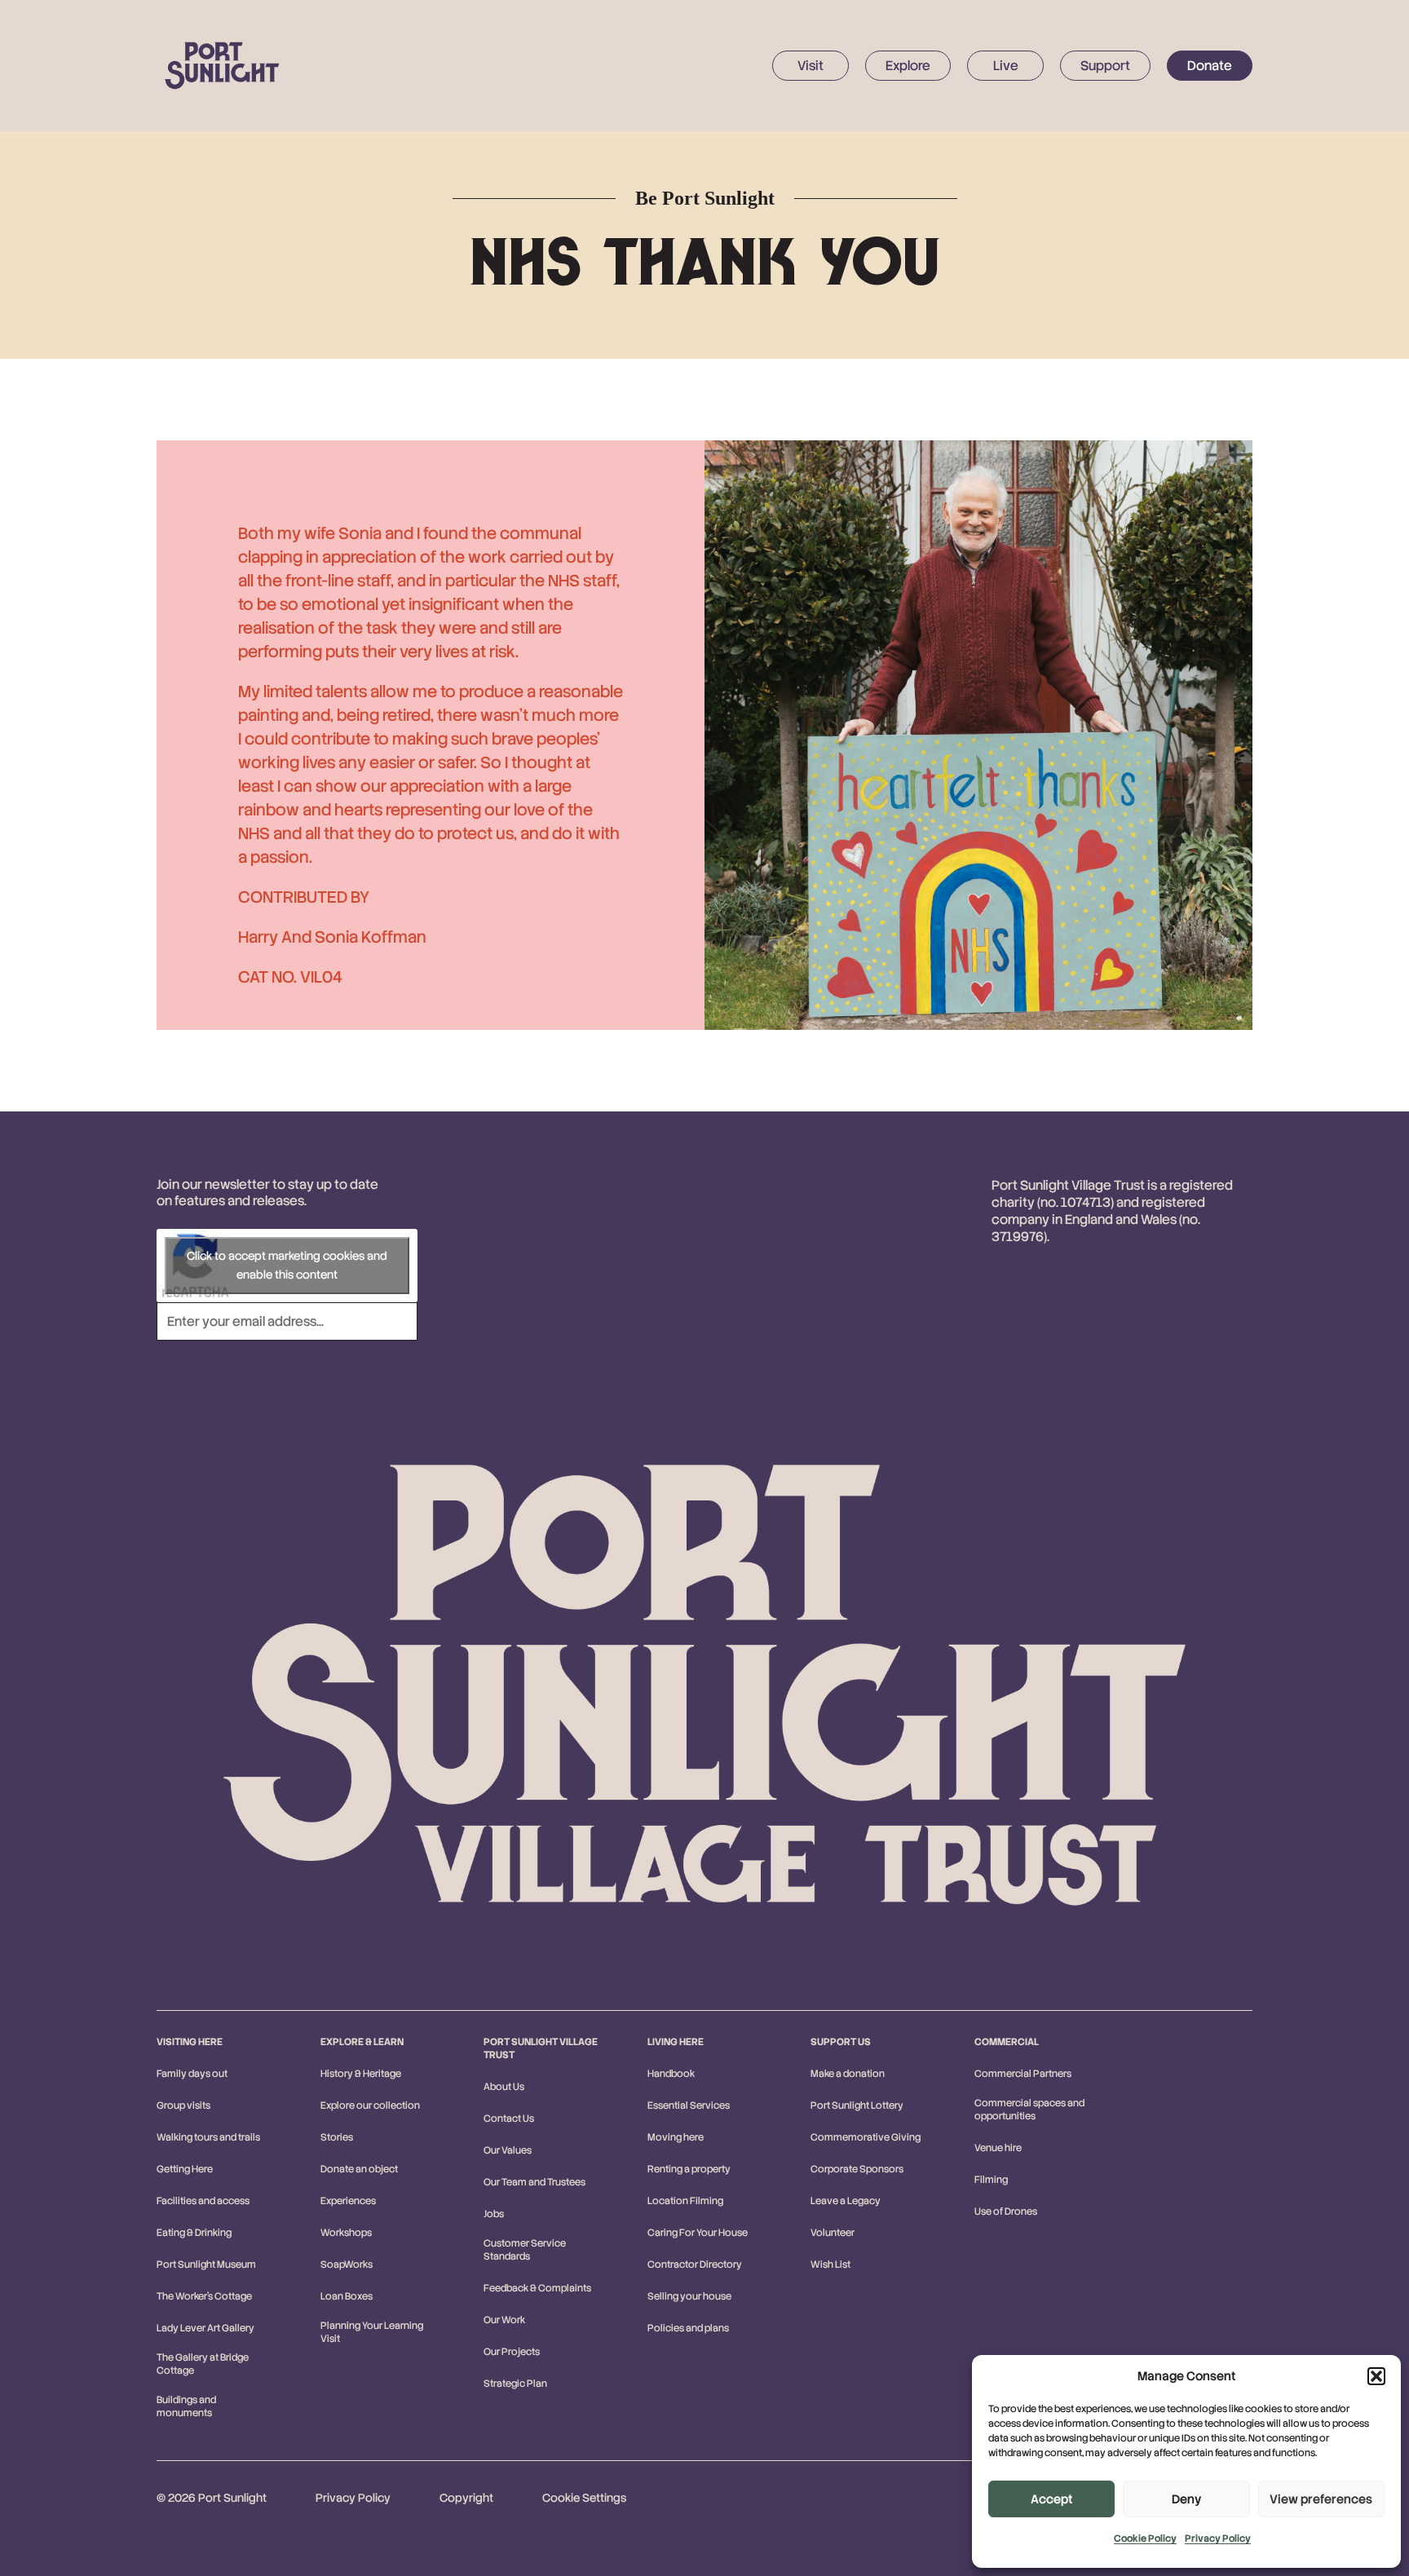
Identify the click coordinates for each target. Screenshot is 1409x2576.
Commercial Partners (1023, 2074)
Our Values (508, 2150)
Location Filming (685, 2201)
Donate (1210, 66)
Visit (811, 66)
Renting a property (689, 2169)
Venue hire (998, 2148)
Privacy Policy (1218, 2538)
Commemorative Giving (866, 2137)
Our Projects (512, 2352)
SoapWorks (347, 2264)
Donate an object (359, 2169)
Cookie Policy (1145, 2538)
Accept (1051, 2499)
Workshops (346, 2233)
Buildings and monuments (186, 2406)
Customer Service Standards (525, 2250)
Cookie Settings (584, 2498)
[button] (1376, 2376)
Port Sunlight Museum (206, 2264)
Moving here (676, 2137)
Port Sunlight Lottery (857, 2105)
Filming (991, 2180)
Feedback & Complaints (537, 2288)
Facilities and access (203, 2201)
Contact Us (509, 2119)
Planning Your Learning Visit (372, 2332)
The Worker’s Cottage (204, 2296)
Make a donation (848, 2074)
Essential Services (689, 2105)
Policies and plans (688, 2328)
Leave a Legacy (846, 2201)
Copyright (466, 2498)
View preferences (1321, 2499)
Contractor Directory (695, 2264)
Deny (1186, 2499)
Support (1105, 66)
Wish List (830, 2264)
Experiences (348, 2201)
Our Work (504, 2320)
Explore (908, 66)
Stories (337, 2137)
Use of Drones (1006, 2211)
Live (1006, 66)
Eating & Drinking (194, 2233)
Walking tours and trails (208, 2137)
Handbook (671, 2074)
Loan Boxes (347, 2296)
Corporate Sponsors (857, 2169)
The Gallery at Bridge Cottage (203, 2364)
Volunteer (833, 2233)
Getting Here (185, 2169)
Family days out (192, 2074)
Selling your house (689, 2296)
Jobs (494, 2214)
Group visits (183, 2105)
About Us (504, 2087)
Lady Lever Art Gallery (205, 2328)
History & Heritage (361, 2074)
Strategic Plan (515, 2384)
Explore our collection (370, 2105)
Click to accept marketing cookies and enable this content (287, 1265)
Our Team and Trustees (534, 2182)
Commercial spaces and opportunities (1029, 2110)
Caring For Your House (698, 2233)
